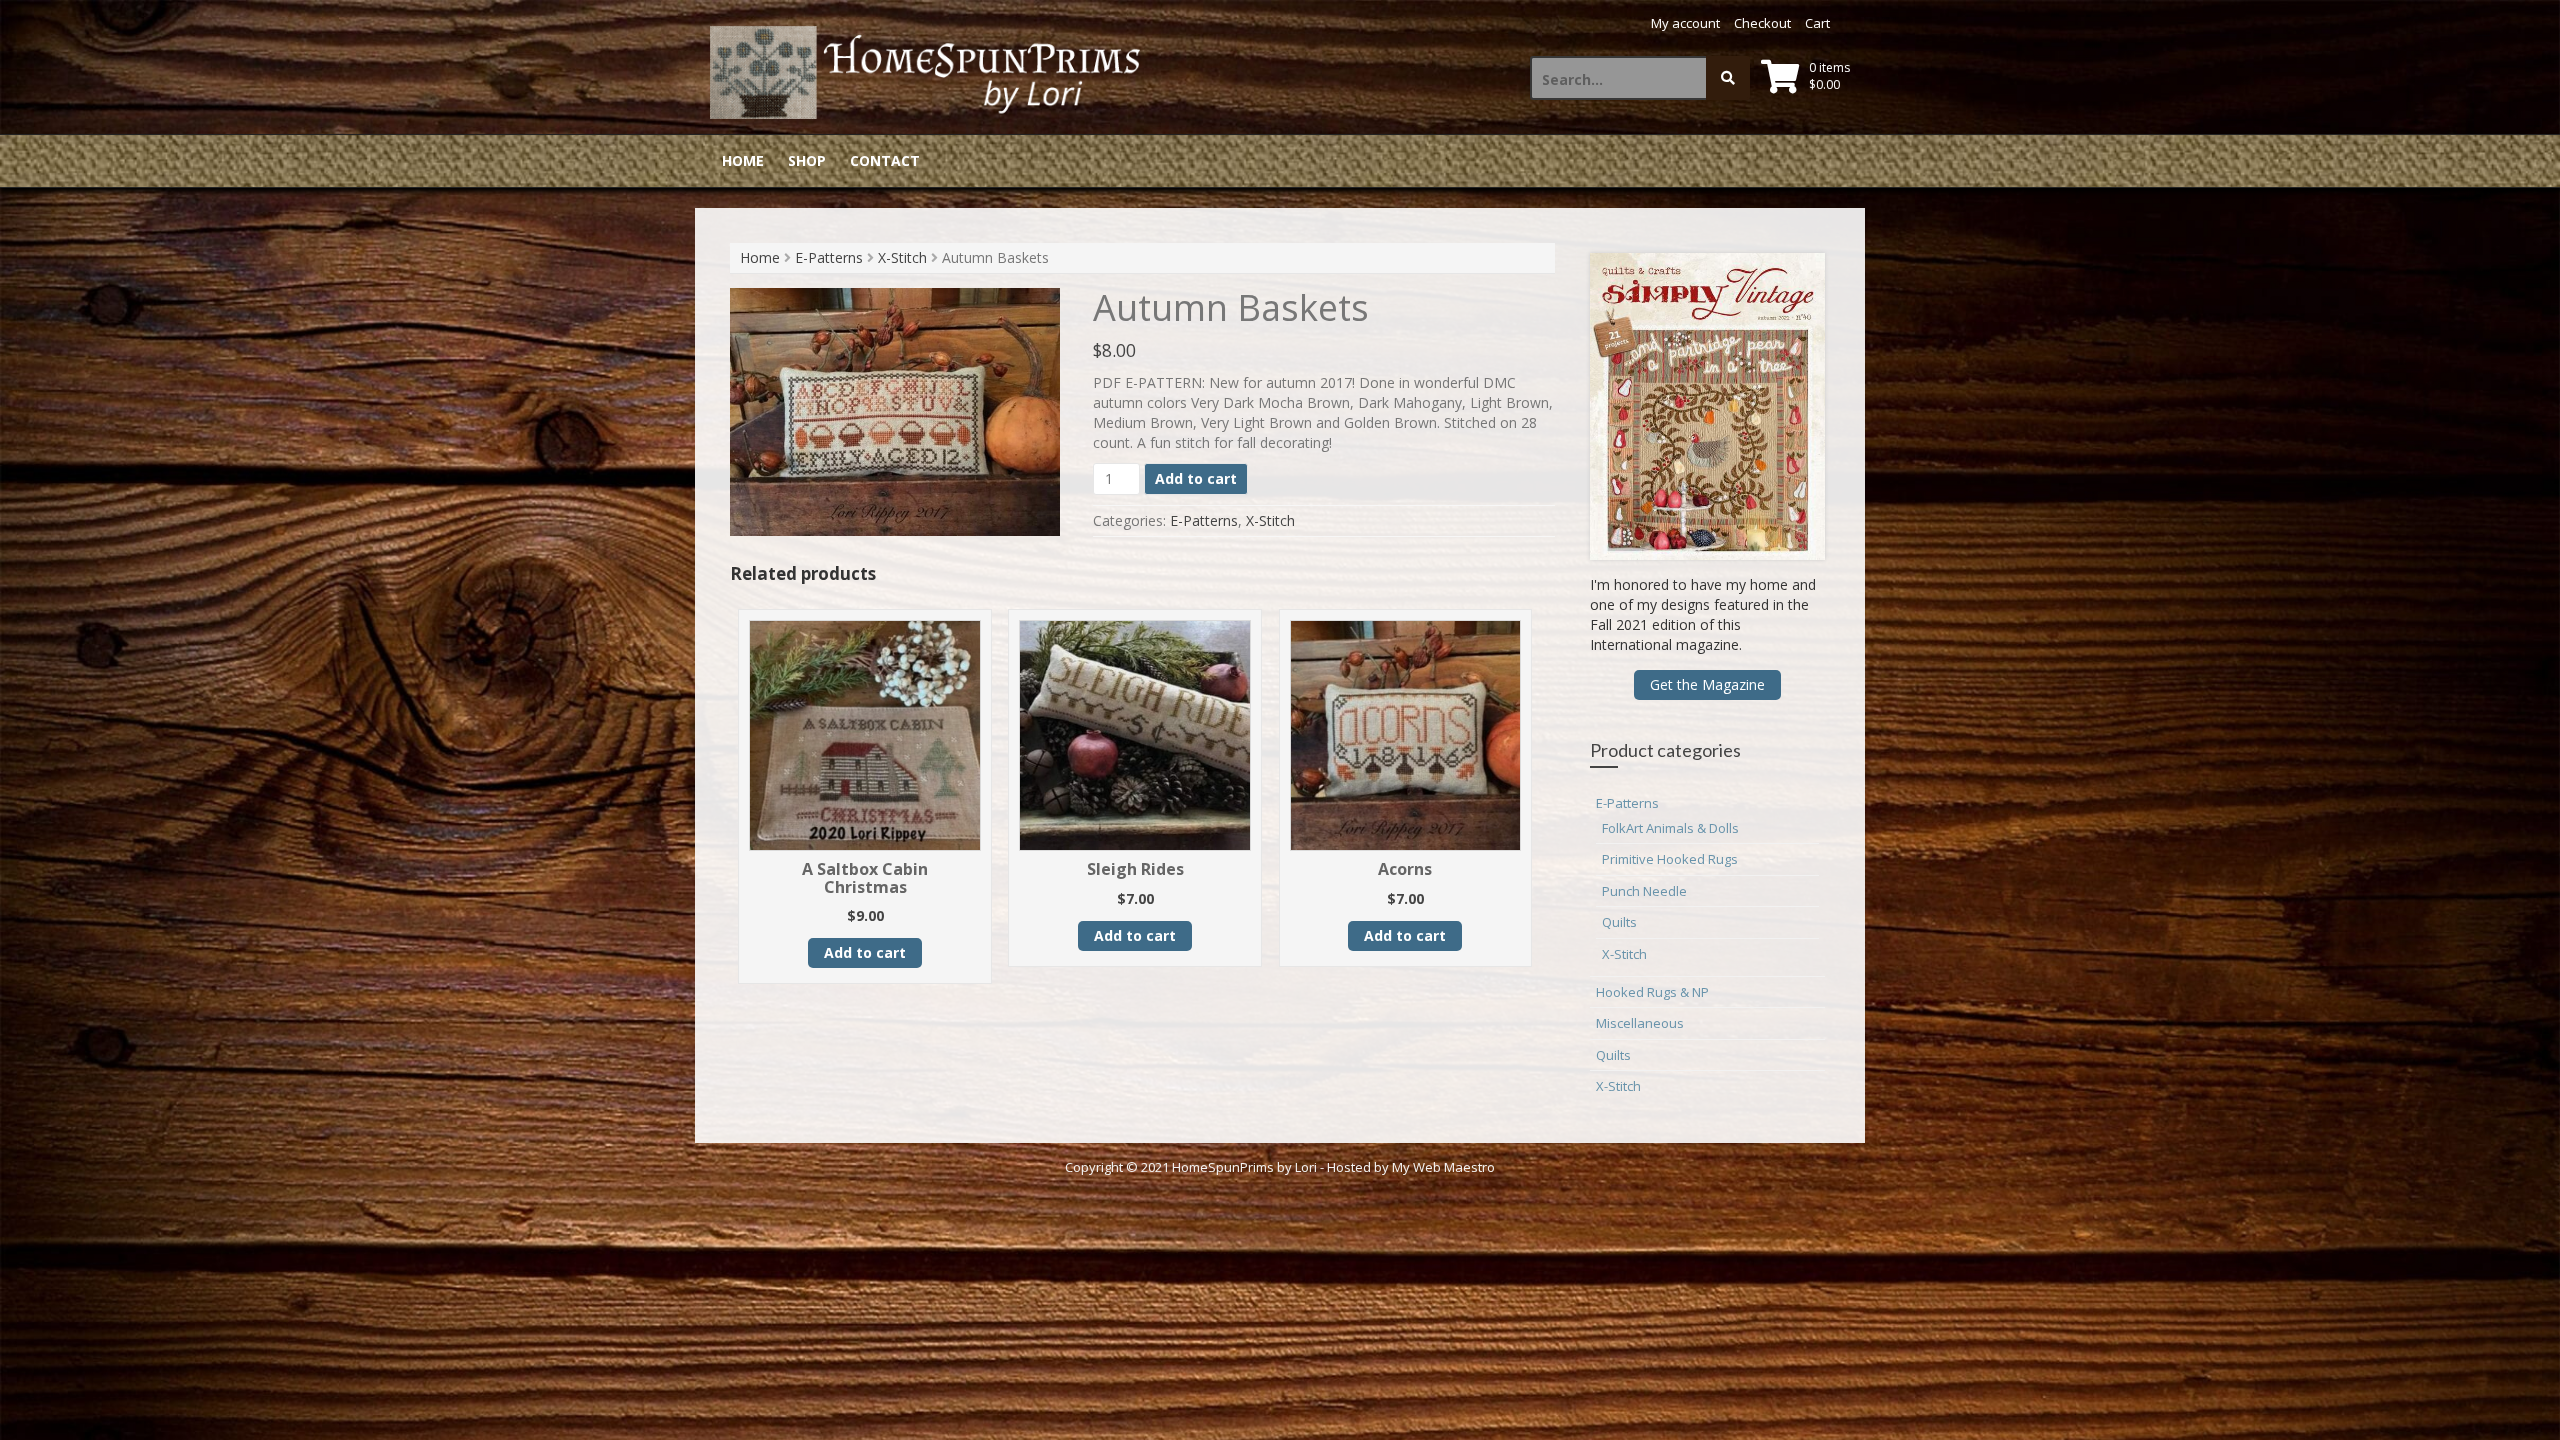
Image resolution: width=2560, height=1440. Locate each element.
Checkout (1762, 23)
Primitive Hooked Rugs (1670, 859)
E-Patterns (829, 257)
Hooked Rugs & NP (1652, 992)
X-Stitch (902, 257)
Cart (1817, 23)
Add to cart (1196, 478)
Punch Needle (1644, 891)
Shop (807, 160)
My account (1685, 23)
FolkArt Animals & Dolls (1670, 828)
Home (743, 160)
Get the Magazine (1707, 684)
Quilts (1619, 922)
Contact (885, 160)
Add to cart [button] (865, 952)
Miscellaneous (1640, 1023)
